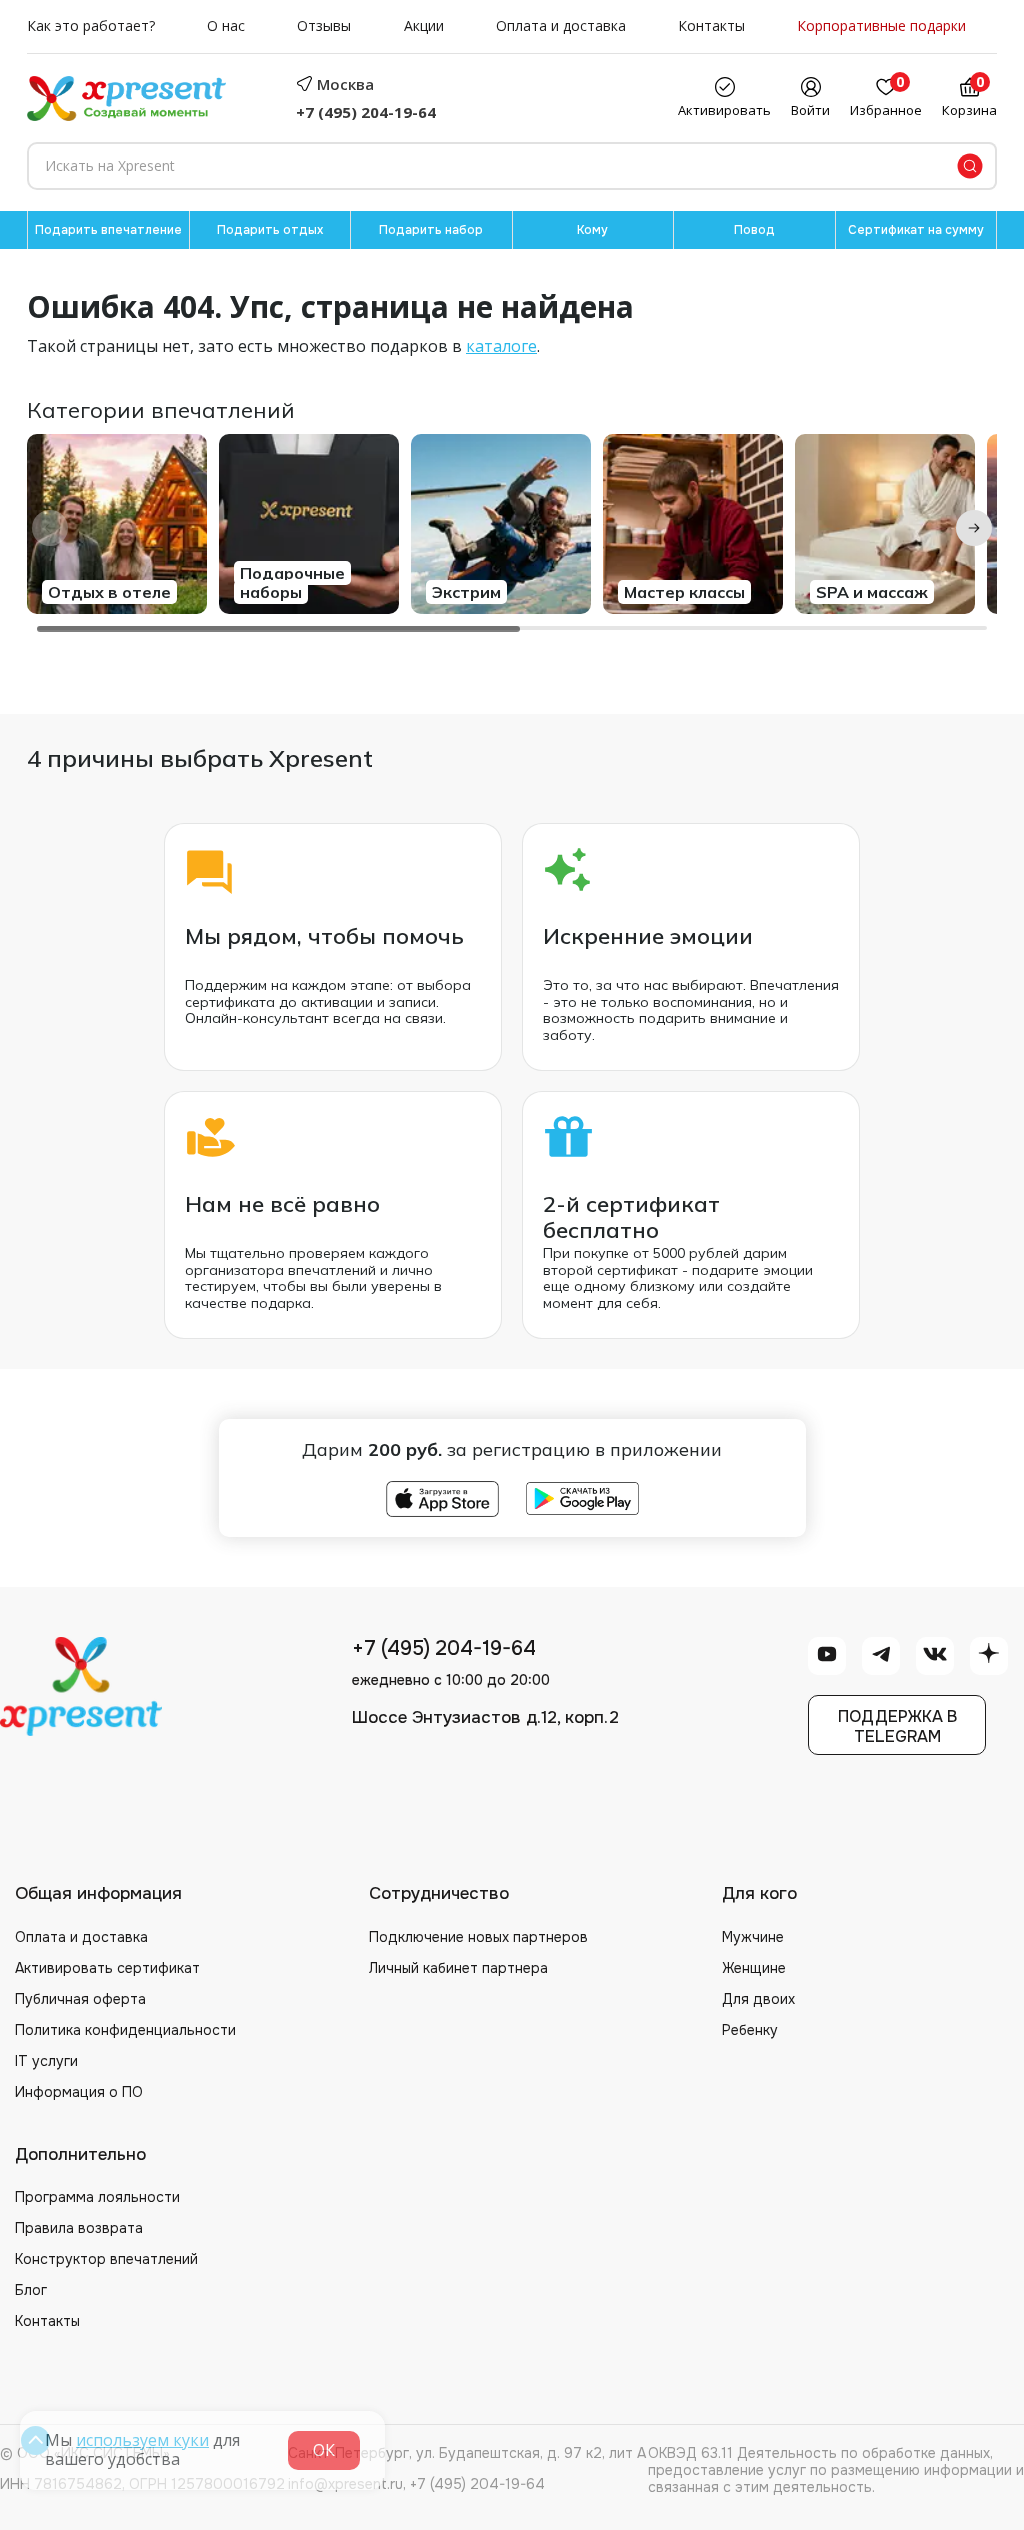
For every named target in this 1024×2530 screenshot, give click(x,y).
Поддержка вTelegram (897, 1726)
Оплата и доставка (561, 26)
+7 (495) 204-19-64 (366, 112)
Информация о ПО (79, 2092)
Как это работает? (91, 26)
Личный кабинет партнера (458, 1968)
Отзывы (324, 26)
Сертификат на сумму (916, 230)
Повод (754, 230)
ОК (324, 2450)
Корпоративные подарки (881, 26)
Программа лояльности (97, 2197)
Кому (592, 230)
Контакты (711, 26)
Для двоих (758, 1999)
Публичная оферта (80, 1999)
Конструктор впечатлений (106, 2259)
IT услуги (46, 2061)
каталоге (501, 346)
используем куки (142, 2440)
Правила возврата (79, 2228)
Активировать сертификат (107, 1968)
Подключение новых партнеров (478, 1937)
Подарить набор (431, 230)
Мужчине (753, 1937)
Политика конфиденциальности (125, 2030)
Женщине (754, 1968)
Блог (31, 2290)
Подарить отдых (270, 230)
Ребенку (750, 2030)
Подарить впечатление (108, 230)
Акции (424, 26)
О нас (226, 26)
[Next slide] (974, 528)
